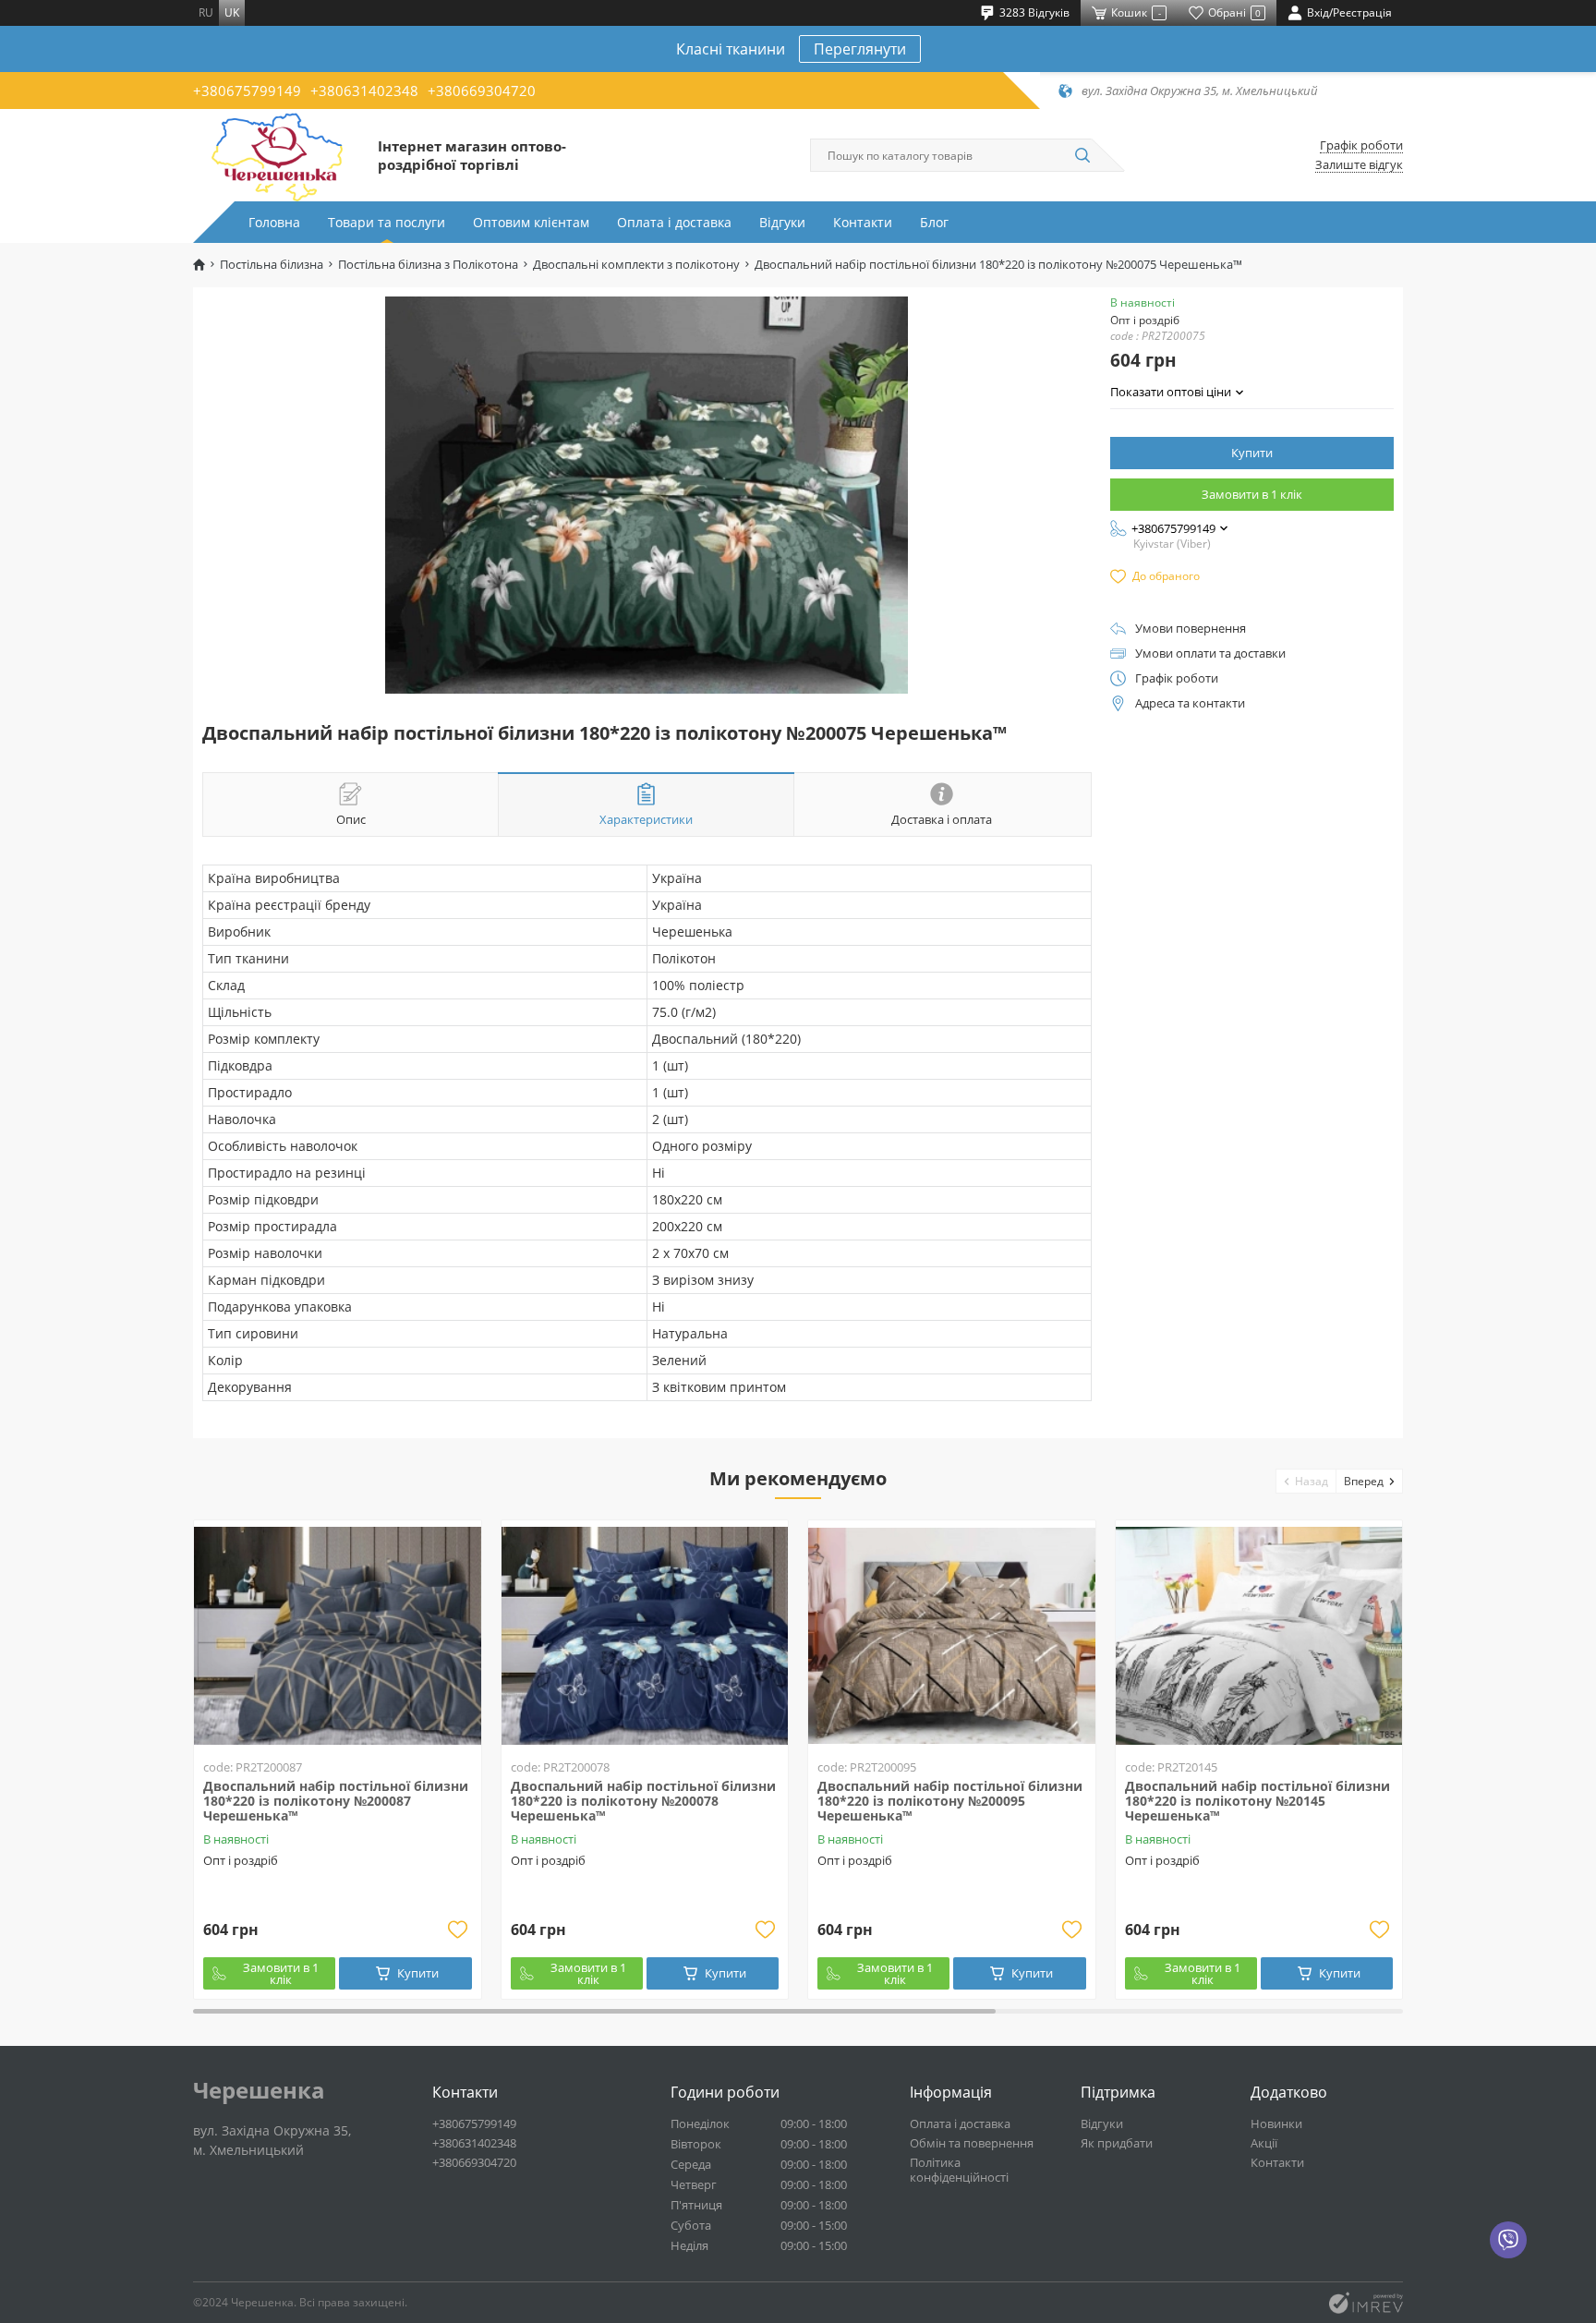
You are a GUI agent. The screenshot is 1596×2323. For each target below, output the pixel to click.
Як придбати (1117, 2143)
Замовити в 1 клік (1252, 494)
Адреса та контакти (1190, 703)
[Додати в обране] (458, 1930)
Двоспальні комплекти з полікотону (636, 265)
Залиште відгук (1359, 165)
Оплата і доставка (674, 222)
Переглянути (860, 49)
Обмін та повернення (972, 2143)
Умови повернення (1191, 629)
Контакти (863, 222)
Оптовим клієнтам (531, 222)
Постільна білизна (272, 265)
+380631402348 (364, 91)
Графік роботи (1361, 145)
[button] (1306, 1481)
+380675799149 (247, 91)
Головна (274, 222)
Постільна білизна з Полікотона (428, 265)
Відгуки (782, 222)
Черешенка (259, 2090)
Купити (1252, 453)
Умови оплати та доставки (1210, 653)
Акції (1264, 2143)
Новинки (1276, 2123)
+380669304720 (482, 91)
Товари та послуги (387, 222)
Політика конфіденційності (959, 2170)
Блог (934, 222)
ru (206, 12)
